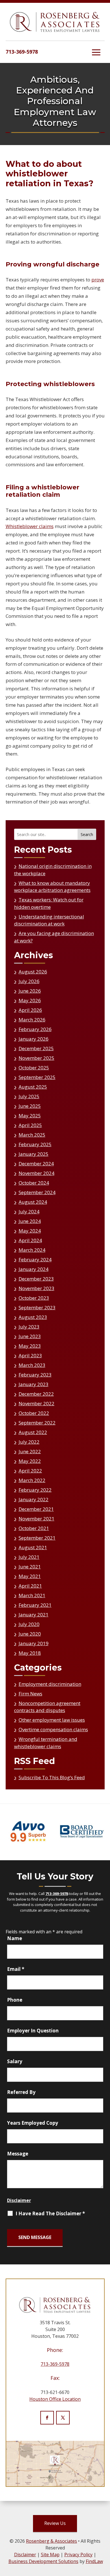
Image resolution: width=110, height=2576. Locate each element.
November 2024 (37, 1173)
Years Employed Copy (33, 2123)
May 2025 (30, 1116)
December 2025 (36, 1048)
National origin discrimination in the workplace (53, 870)
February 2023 (35, 1375)
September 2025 (37, 1077)
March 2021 (32, 1595)
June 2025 (30, 1106)
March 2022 (32, 1480)
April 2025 (30, 1125)
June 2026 (30, 991)
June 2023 (30, 1336)
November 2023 (37, 1288)
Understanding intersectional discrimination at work (49, 920)
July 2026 (29, 981)
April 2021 (30, 1586)
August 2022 (33, 1432)
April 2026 (30, 1010)
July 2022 (29, 1442)
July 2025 (29, 1096)
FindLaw (94, 2561)
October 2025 (34, 1068)
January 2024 (34, 1269)
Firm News (30, 1694)
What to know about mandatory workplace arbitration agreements (52, 887)
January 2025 (34, 1154)
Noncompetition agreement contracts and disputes (47, 1707)
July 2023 (29, 1327)
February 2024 (35, 1259)
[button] (96, 52)
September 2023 (37, 1307)
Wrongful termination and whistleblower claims (46, 1743)
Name (15, 1938)
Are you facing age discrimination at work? (54, 937)
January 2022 (34, 1499)
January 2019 (34, 1643)
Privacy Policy (78, 2555)
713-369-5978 (22, 52)
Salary (15, 2061)
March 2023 (32, 1365)
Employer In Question (33, 2031)
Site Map (50, 2555)
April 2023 (30, 1355)
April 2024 (30, 1240)
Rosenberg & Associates (51, 2541)
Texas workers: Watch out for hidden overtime (49, 903)
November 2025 (37, 1058)
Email (16, 1969)
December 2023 (36, 1279)
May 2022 (30, 1461)
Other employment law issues (52, 1720)
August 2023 (33, 1317)
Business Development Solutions (43, 2561)
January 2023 (34, 1384)
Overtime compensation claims (53, 1729)
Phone (15, 2000)
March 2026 (32, 1020)
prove (98, 280)
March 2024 (32, 1250)
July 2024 (29, 1212)
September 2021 (37, 1538)
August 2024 (33, 1202)
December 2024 (36, 1164)
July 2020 (29, 1624)
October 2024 (34, 1183)
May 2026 (30, 1000)
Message (18, 2154)
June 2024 (30, 1221)
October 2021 (34, 1528)
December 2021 (36, 1509)
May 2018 (30, 1653)
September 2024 (37, 1192)
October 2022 (34, 1413)
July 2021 (29, 1557)
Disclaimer (19, 2200)
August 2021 (33, 1547)
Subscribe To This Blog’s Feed (52, 1777)
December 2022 (36, 1394)
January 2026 (34, 1039)
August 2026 (33, 972)
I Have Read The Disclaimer (50, 2214)
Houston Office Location (55, 2399)
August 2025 (33, 1087)
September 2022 (37, 1423)
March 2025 (32, 1135)
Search (87, 834)
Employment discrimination (50, 1684)
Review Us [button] (55, 2523)
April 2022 (30, 1471)
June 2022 (30, 1451)
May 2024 (30, 1231)
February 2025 (35, 1144)
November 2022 (37, 1403)
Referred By (21, 2092)
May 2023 (30, 1346)
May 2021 (30, 1576)
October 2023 (34, 1298)
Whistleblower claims (30, 526)
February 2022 (35, 1490)
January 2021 (34, 1615)
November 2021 (37, 1519)
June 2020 (30, 1634)
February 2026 (35, 1029)
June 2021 (30, 1567)
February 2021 (35, 1605)
